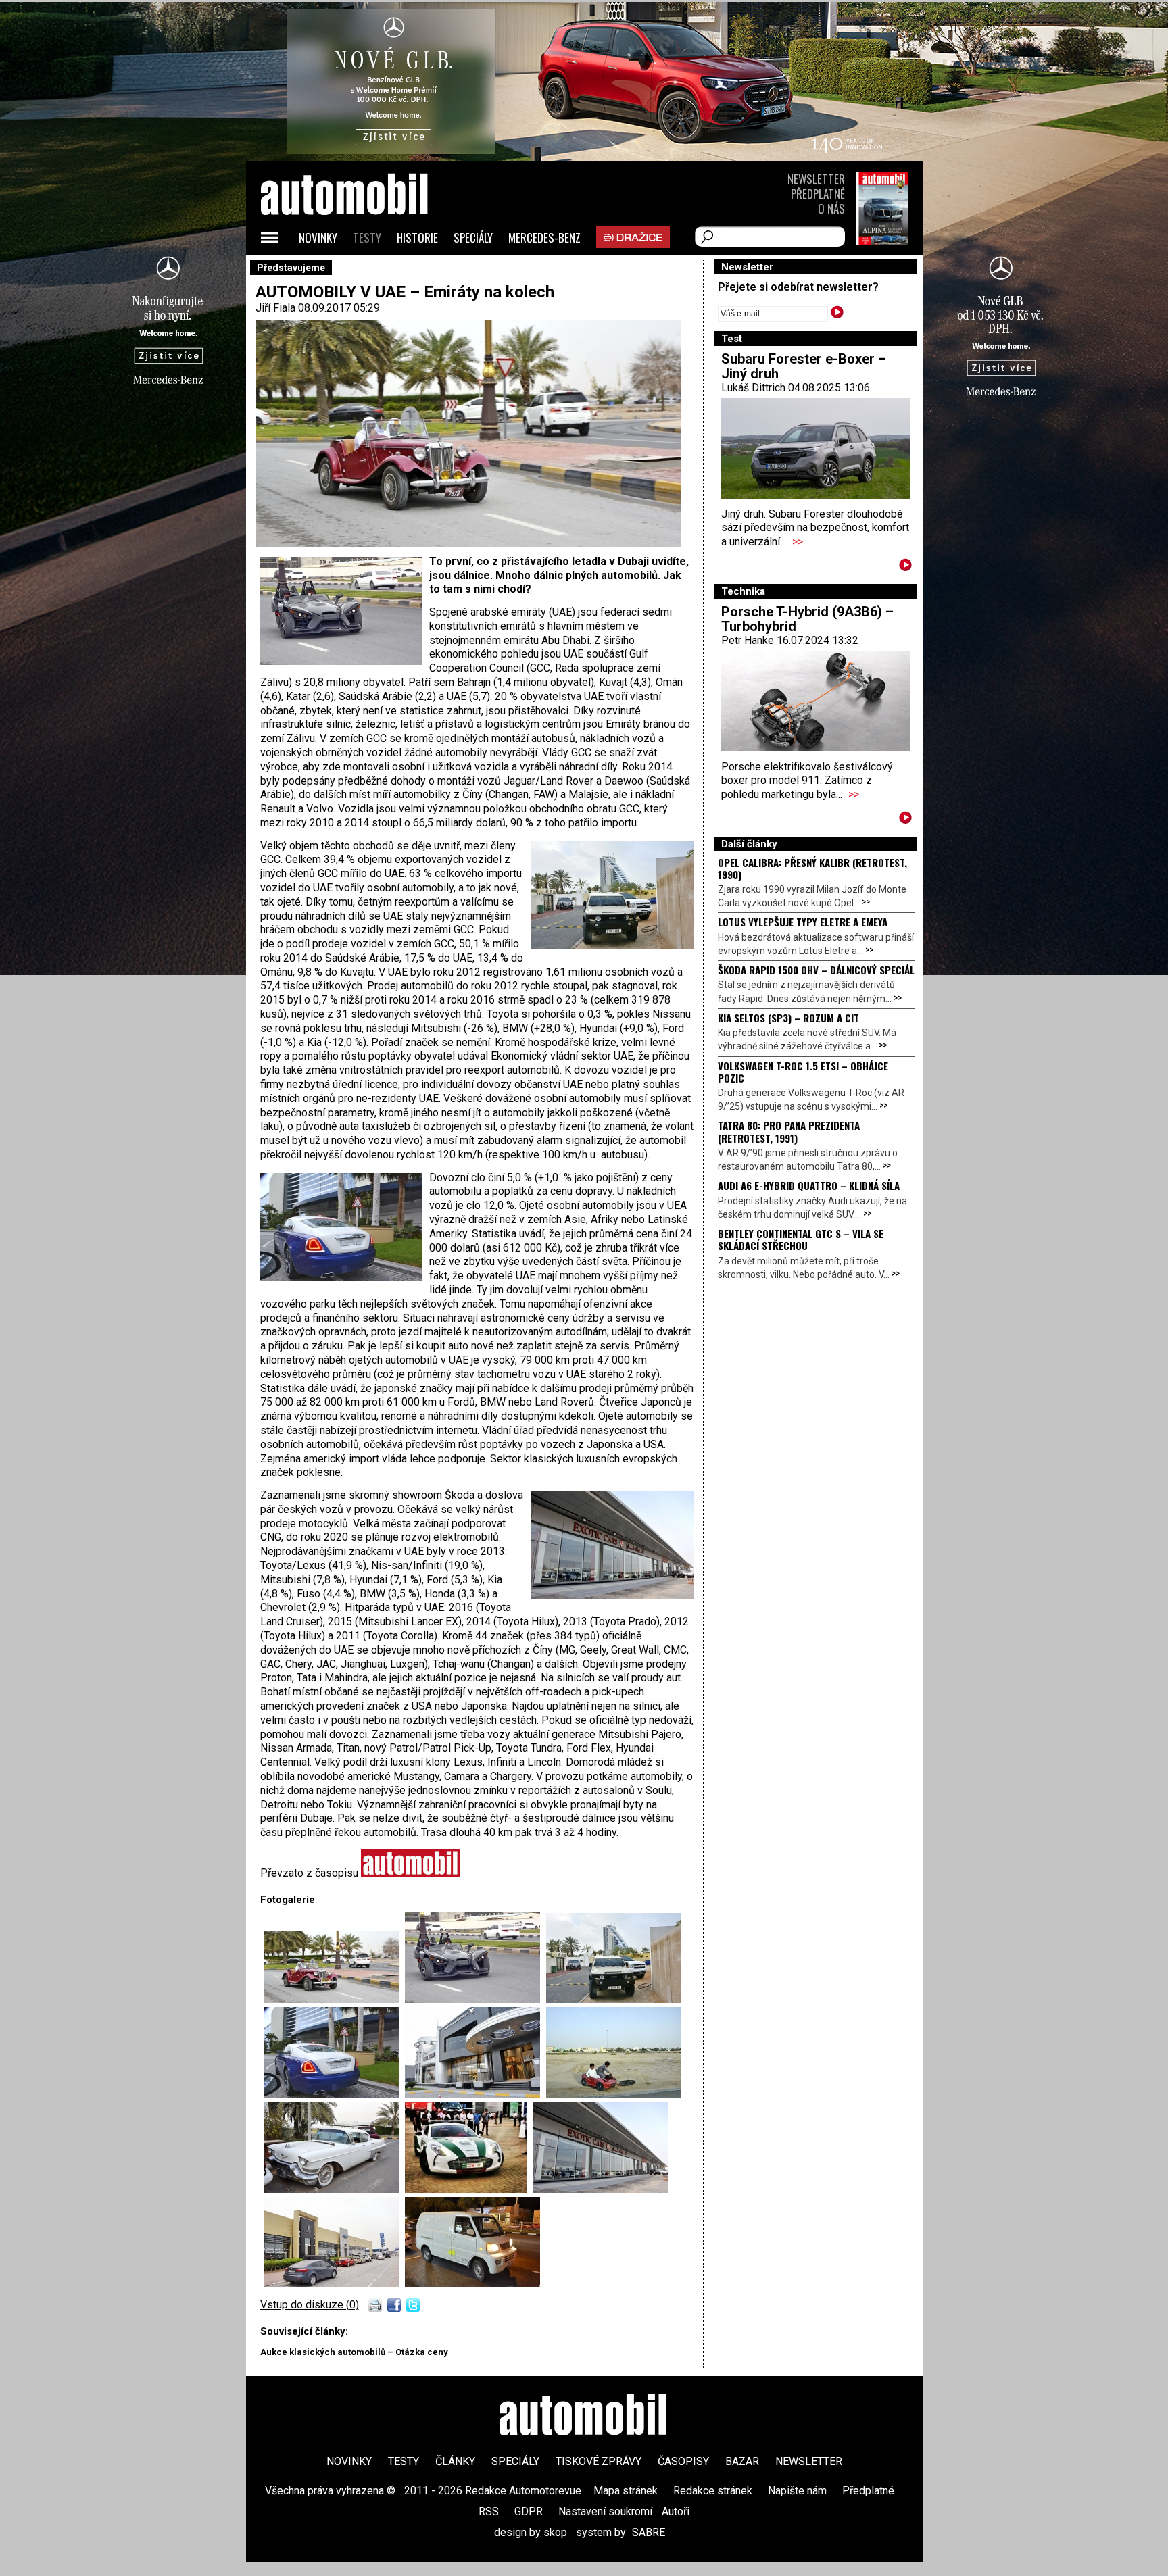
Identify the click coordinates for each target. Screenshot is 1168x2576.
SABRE (649, 2532)
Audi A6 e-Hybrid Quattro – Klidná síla (809, 1185)
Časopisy (683, 2461)
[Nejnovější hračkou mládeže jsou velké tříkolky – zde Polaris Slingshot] (476, 1999)
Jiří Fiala (275, 308)
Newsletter (816, 179)
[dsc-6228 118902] (334, 2284)
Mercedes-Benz (544, 238)
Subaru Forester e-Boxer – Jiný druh (804, 366)
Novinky (318, 238)
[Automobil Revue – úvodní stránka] (362, 271)
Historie (417, 238)
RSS (489, 2511)
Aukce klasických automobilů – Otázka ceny (354, 2352)
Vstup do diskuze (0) (310, 2305)
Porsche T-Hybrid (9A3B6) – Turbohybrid (807, 619)
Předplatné (818, 194)
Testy (367, 238)
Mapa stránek (626, 2491)
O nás (831, 208)
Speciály (473, 238)
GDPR (529, 2511)
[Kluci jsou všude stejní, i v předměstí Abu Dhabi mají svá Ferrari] (614, 2094)
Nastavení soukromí (605, 2511)
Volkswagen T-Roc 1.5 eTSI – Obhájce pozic (803, 1072)
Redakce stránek (713, 2491)
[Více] (905, 567)
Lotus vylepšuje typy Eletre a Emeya (803, 922)
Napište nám (797, 2491)
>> (798, 542)
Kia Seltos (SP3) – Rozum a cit (788, 1018)
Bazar (742, 2461)
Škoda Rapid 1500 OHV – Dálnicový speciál (816, 970)
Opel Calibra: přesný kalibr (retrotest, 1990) (812, 868)
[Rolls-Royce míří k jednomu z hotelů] (334, 2094)
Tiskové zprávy (599, 2461)
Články (455, 2461)
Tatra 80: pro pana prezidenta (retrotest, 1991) (789, 1131)
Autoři (676, 2511)
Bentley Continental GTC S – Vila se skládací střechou (801, 1239)
